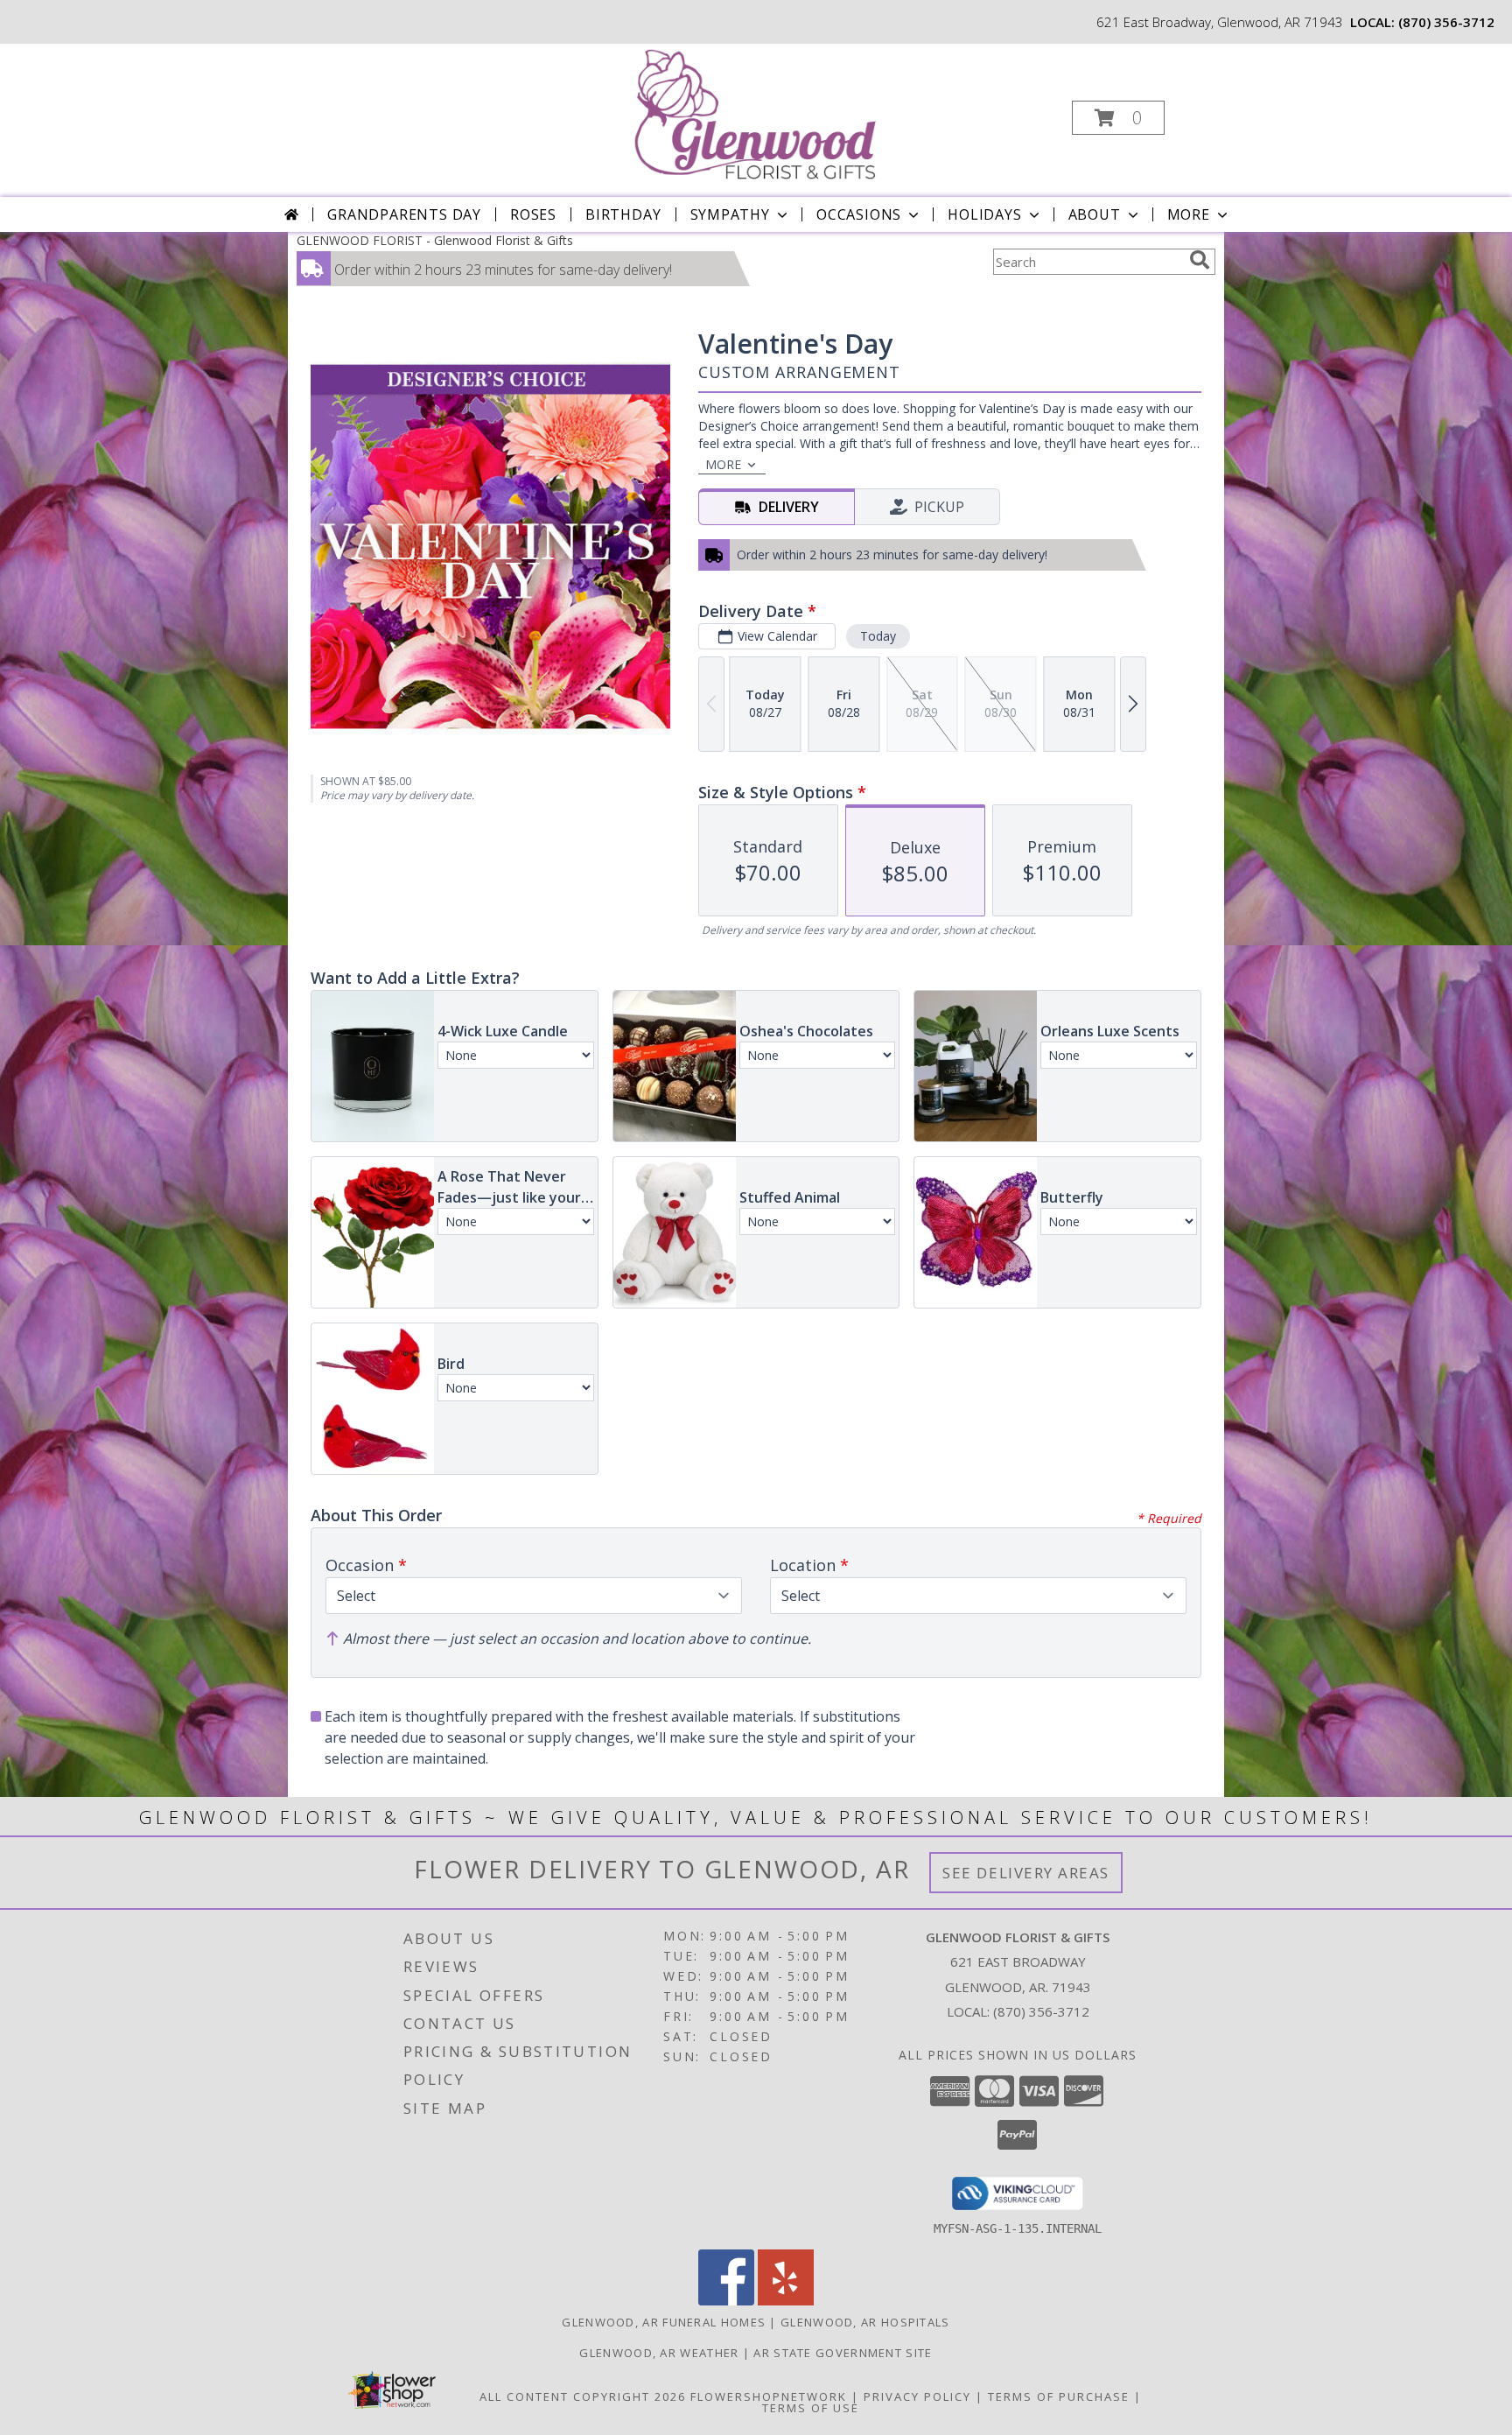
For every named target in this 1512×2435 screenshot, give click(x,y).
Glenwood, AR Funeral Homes (664, 2322)
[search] (1200, 260)
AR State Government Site (843, 2353)
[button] (1118, 118)
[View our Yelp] (786, 2301)
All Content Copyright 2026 (583, 2396)
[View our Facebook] (726, 2301)
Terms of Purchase (1059, 2396)
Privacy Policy (917, 2396)
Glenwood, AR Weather (659, 2353)
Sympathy (730, 214)
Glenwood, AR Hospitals (865, 2322)
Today (878, 636)
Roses (533, 214)
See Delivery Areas (1026, 1873)
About (1095, 214)
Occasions (859, 214)
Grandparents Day (404, 214)
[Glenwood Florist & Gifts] (754, 112)
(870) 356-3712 (1446, 22)
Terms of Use (811, 2408)
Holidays (984, 214)
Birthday (623, 214)
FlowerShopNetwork (769, 2396)
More (1189, 214)
